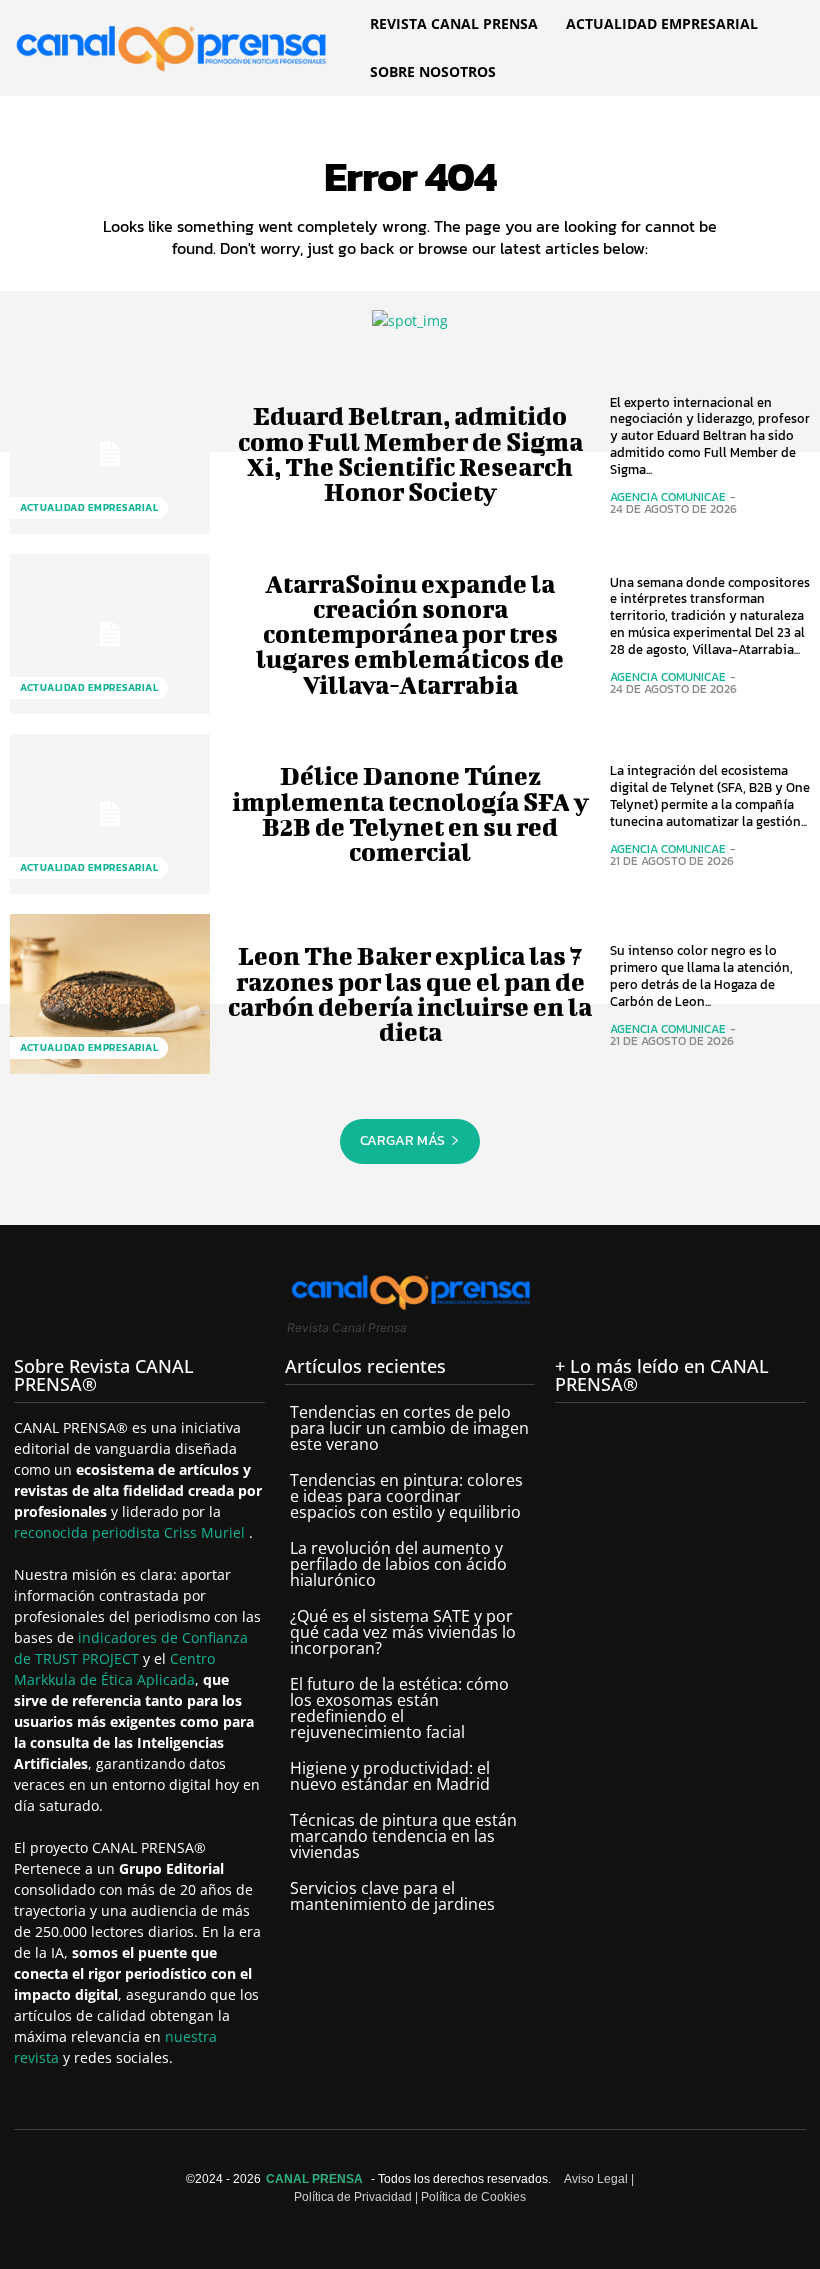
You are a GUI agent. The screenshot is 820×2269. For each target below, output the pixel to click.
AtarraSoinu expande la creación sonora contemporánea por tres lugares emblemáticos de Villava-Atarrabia (410, 634)
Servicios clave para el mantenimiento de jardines (392, 1896)
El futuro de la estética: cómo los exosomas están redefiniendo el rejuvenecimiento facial (399, 1708)
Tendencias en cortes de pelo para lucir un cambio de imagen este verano (409, 1428)
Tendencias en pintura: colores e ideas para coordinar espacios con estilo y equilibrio (406, 1496)
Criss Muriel (206, 1532)
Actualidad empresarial (89, 507)
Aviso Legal (596, 2179)
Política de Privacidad (353, 2197)
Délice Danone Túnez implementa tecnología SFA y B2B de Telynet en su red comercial (410, 813)
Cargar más (402, 1140)
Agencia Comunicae (668, 497)
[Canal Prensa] (171, 44)
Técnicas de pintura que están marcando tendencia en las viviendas (403, 1836)
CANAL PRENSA (314, 2179)
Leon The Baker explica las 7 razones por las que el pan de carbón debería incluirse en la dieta (410, 993)
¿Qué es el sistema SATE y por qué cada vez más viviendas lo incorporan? (403, 1632)
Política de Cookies (473, 2197)
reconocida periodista (89, 1532)
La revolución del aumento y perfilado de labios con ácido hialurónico (398, 1564)
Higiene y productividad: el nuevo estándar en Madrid (390, 1776)
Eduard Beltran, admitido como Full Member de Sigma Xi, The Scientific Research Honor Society (410, 453)
